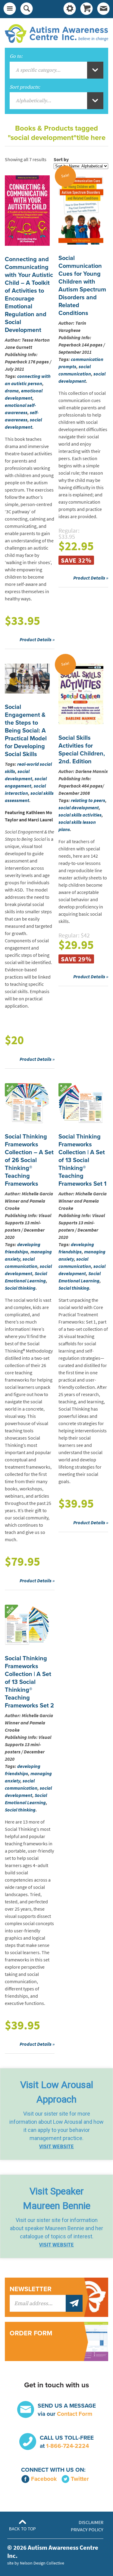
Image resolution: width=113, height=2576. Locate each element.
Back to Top (22, 2529)
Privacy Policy (87, 2530)
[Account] (70, 9)
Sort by (61, 159)
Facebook (44, 2479)
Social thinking (20, 1288)
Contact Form (75, 2414)
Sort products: (25, 87)
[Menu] (10, 9)
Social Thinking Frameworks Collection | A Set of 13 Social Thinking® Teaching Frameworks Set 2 (29, 1682)
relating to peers (88, 800)
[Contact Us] (103, 9)
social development (79, 808)
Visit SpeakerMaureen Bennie (57, 2198)
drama (12, 391)
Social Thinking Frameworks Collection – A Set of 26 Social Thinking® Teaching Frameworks (29, 1160)
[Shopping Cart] (86, 9)
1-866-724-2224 (67, 2446)
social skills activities (80, 815)
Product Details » (37, 640)
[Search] (27, 9)
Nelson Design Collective (42, 2563)
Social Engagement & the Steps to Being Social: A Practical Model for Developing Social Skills (26, 731)
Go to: (16, 56)
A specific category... (38, 70)
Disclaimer (91, 2522)
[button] (56, 2114)
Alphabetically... (33, 101)
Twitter (80, 2479)
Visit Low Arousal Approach (57, 2092)
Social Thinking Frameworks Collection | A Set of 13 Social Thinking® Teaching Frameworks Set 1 (82, 1160)
